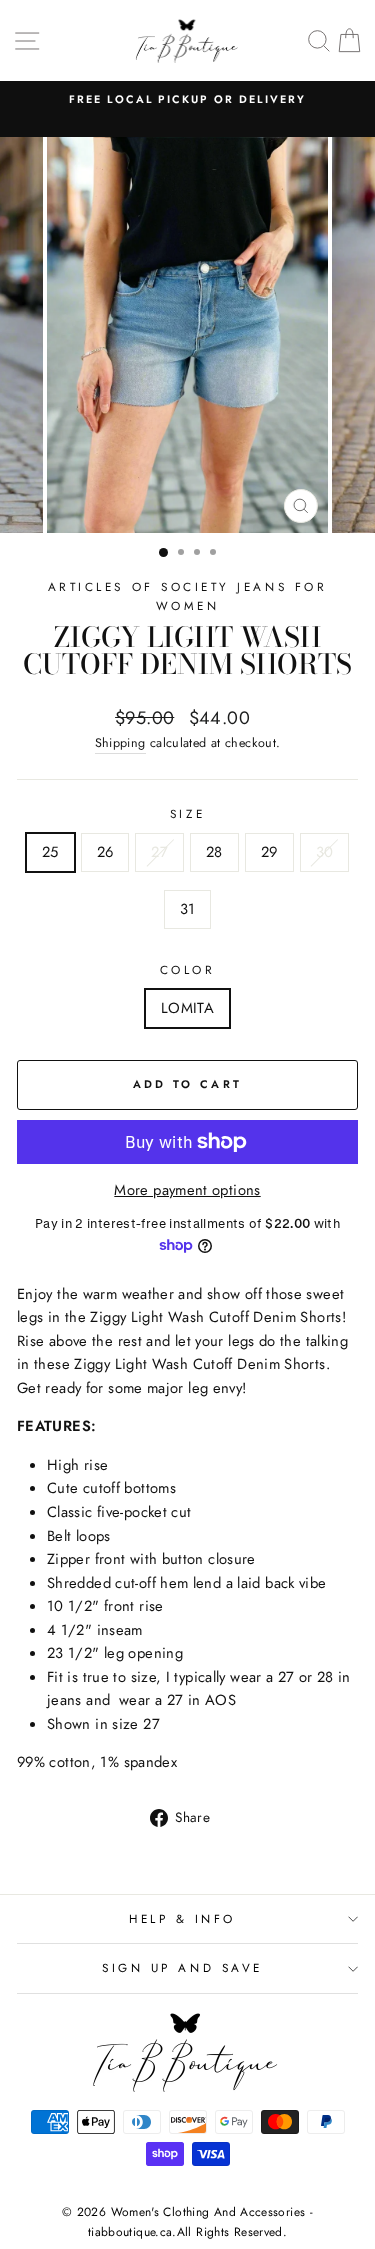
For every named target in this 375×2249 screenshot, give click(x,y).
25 (50, 852)
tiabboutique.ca (130, 2232)
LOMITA (187, 1008)
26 (105, 852)
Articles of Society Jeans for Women (187, 596)
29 (269, 852)
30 (325, 852)
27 (159, 852)
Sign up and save (182, 1967)
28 (214, 852)
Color (188, 969)
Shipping (120, 743)
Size (187, 813)
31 (188, 909)
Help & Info (182, 1918)
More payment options (187, 1190)
